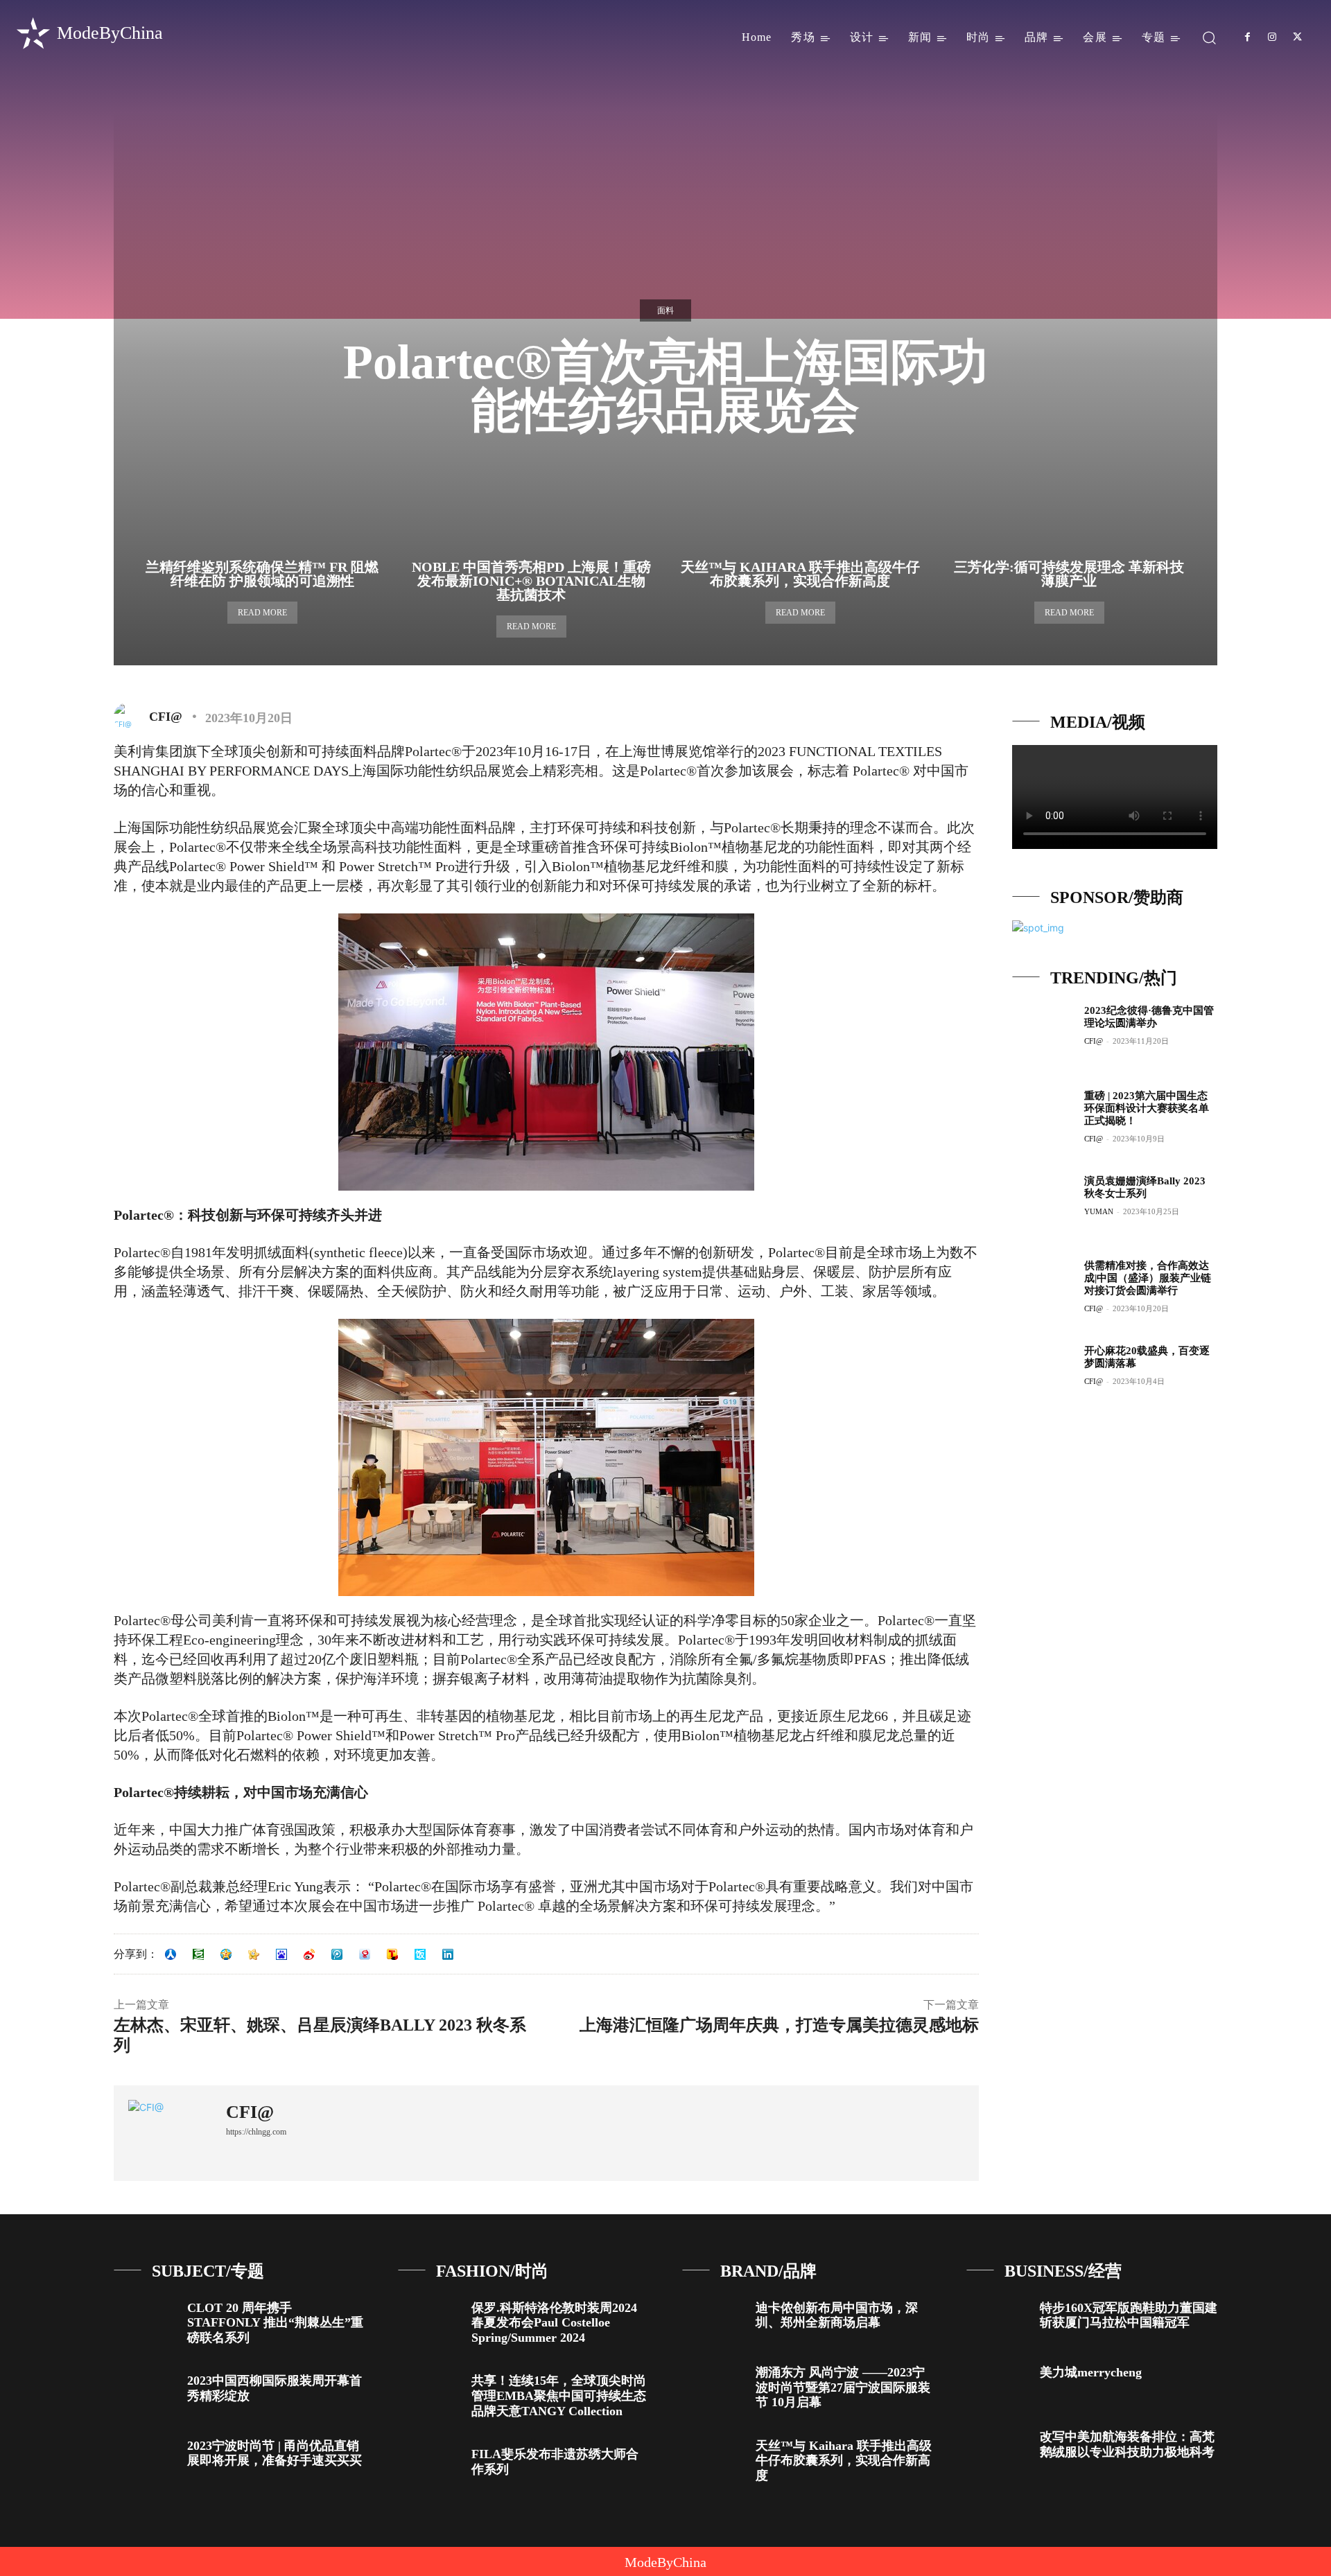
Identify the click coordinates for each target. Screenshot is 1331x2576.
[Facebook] (1247, 37)
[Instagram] (1272, 37)
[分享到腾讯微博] (337, 1954)
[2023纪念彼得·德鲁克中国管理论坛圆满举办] (1043, 1035)
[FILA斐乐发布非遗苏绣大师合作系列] (429, 2465)
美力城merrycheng (1091, 2372)
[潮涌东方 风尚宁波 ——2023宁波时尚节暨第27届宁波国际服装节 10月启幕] (714, 2384)
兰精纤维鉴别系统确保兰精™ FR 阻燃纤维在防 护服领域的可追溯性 (262, 574)
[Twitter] (1298, 37)
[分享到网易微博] (365, 1954)
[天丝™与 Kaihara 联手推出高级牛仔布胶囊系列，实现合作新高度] (714, 2457)
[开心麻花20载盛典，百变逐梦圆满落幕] (1043, 1375)
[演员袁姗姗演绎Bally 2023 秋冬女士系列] (1043, 1205)
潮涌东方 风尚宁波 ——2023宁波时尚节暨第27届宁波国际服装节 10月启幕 (843, 2387)
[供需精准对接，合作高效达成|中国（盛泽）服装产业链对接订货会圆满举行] (1043, 1290)
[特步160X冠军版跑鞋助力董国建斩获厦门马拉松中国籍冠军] (998, 2319)
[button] (1209, 37)
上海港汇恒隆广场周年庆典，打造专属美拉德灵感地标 (779, 2025)
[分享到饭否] (420, 1954)
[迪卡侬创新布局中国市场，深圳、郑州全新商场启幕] (714, 2319)
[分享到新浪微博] (309, 1954)
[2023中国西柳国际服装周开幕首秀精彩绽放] (145, 2392)
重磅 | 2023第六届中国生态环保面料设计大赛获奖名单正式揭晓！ (1147, 1108)
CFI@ (166, 717)
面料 (665, 310)
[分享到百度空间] (281, 1954)
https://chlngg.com (256, 2132)
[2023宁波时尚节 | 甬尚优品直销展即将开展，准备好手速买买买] (145, 2457)
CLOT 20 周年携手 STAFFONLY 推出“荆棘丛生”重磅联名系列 (275, 2323)
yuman (1099, 1211)
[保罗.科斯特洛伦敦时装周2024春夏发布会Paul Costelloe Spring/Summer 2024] (429, 2319)
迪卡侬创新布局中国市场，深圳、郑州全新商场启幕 (837, 2315)
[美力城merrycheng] (998, 2384)
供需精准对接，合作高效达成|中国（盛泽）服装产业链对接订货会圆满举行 (1148, 1278)
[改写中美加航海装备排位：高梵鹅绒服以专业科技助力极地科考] (998, 2448)
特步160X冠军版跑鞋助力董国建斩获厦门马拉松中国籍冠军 (1129, 2315)
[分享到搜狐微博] (392, 1954)
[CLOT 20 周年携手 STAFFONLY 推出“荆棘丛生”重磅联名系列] (145, 2319)
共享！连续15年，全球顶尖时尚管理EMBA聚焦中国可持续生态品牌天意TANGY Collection (559, 2395)
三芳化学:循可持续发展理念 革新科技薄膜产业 (1069, 574)
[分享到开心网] (254, 1954)
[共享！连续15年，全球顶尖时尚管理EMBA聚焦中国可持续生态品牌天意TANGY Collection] (429, 2392)
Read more (262, 613)
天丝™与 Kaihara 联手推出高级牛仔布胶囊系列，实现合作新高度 (800, 574)
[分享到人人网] (171, 1954)
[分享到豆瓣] (198, 1954)
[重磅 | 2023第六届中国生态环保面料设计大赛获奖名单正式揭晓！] (1043, 1120)
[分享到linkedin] (448, 1954)
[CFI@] (130, 717)
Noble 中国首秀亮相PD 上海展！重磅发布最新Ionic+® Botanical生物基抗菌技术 (531, 581)
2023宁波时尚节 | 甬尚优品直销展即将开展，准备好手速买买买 (275, 2453)
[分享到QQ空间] (226, 1954)
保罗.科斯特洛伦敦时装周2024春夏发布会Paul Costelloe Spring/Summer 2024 (554, 2323)
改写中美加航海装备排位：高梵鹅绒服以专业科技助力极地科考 (1127, 2444)
